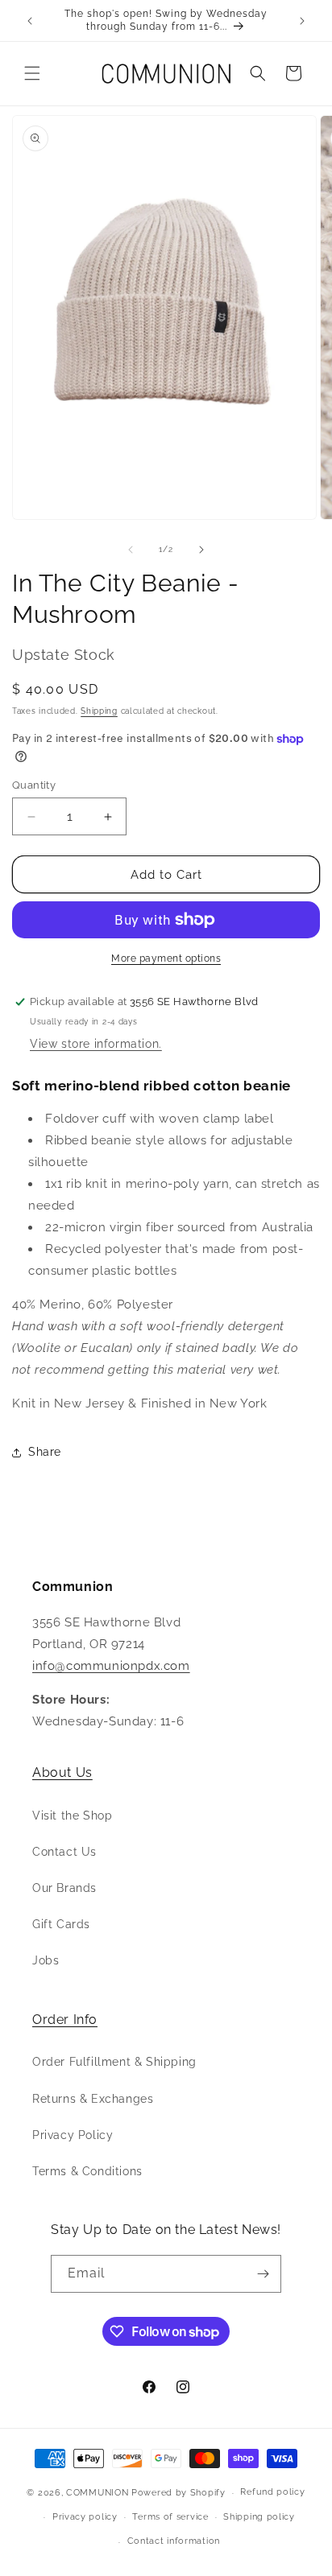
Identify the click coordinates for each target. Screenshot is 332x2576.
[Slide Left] (131, 550)
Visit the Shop (72, 1816)
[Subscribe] (263, 2274)
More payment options (166, 958)
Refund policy (272, 2492)
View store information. (96, 1044)
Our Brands (64, 1888)
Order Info (65, 2020)
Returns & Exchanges (93, 2099)
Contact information (174, 2541)
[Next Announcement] (302, 21)
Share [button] (45, 1452)
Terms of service (170, 2517)
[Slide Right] (201, 550)
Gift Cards (61, 1924)
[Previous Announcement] (30, 21)
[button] (32, 73)
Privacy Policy (73, 2135)
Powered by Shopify (178, 2493)
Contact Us (64, 1852)
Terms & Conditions (87, 2171)
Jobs (46, 1960)
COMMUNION (97, 2493)
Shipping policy (259, 2517)
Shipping (99, 711)
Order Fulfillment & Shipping (114, 2062)
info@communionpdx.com (111, 1666)
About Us (62, 1772)
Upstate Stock (64, 655)
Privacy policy (85, 2517)
